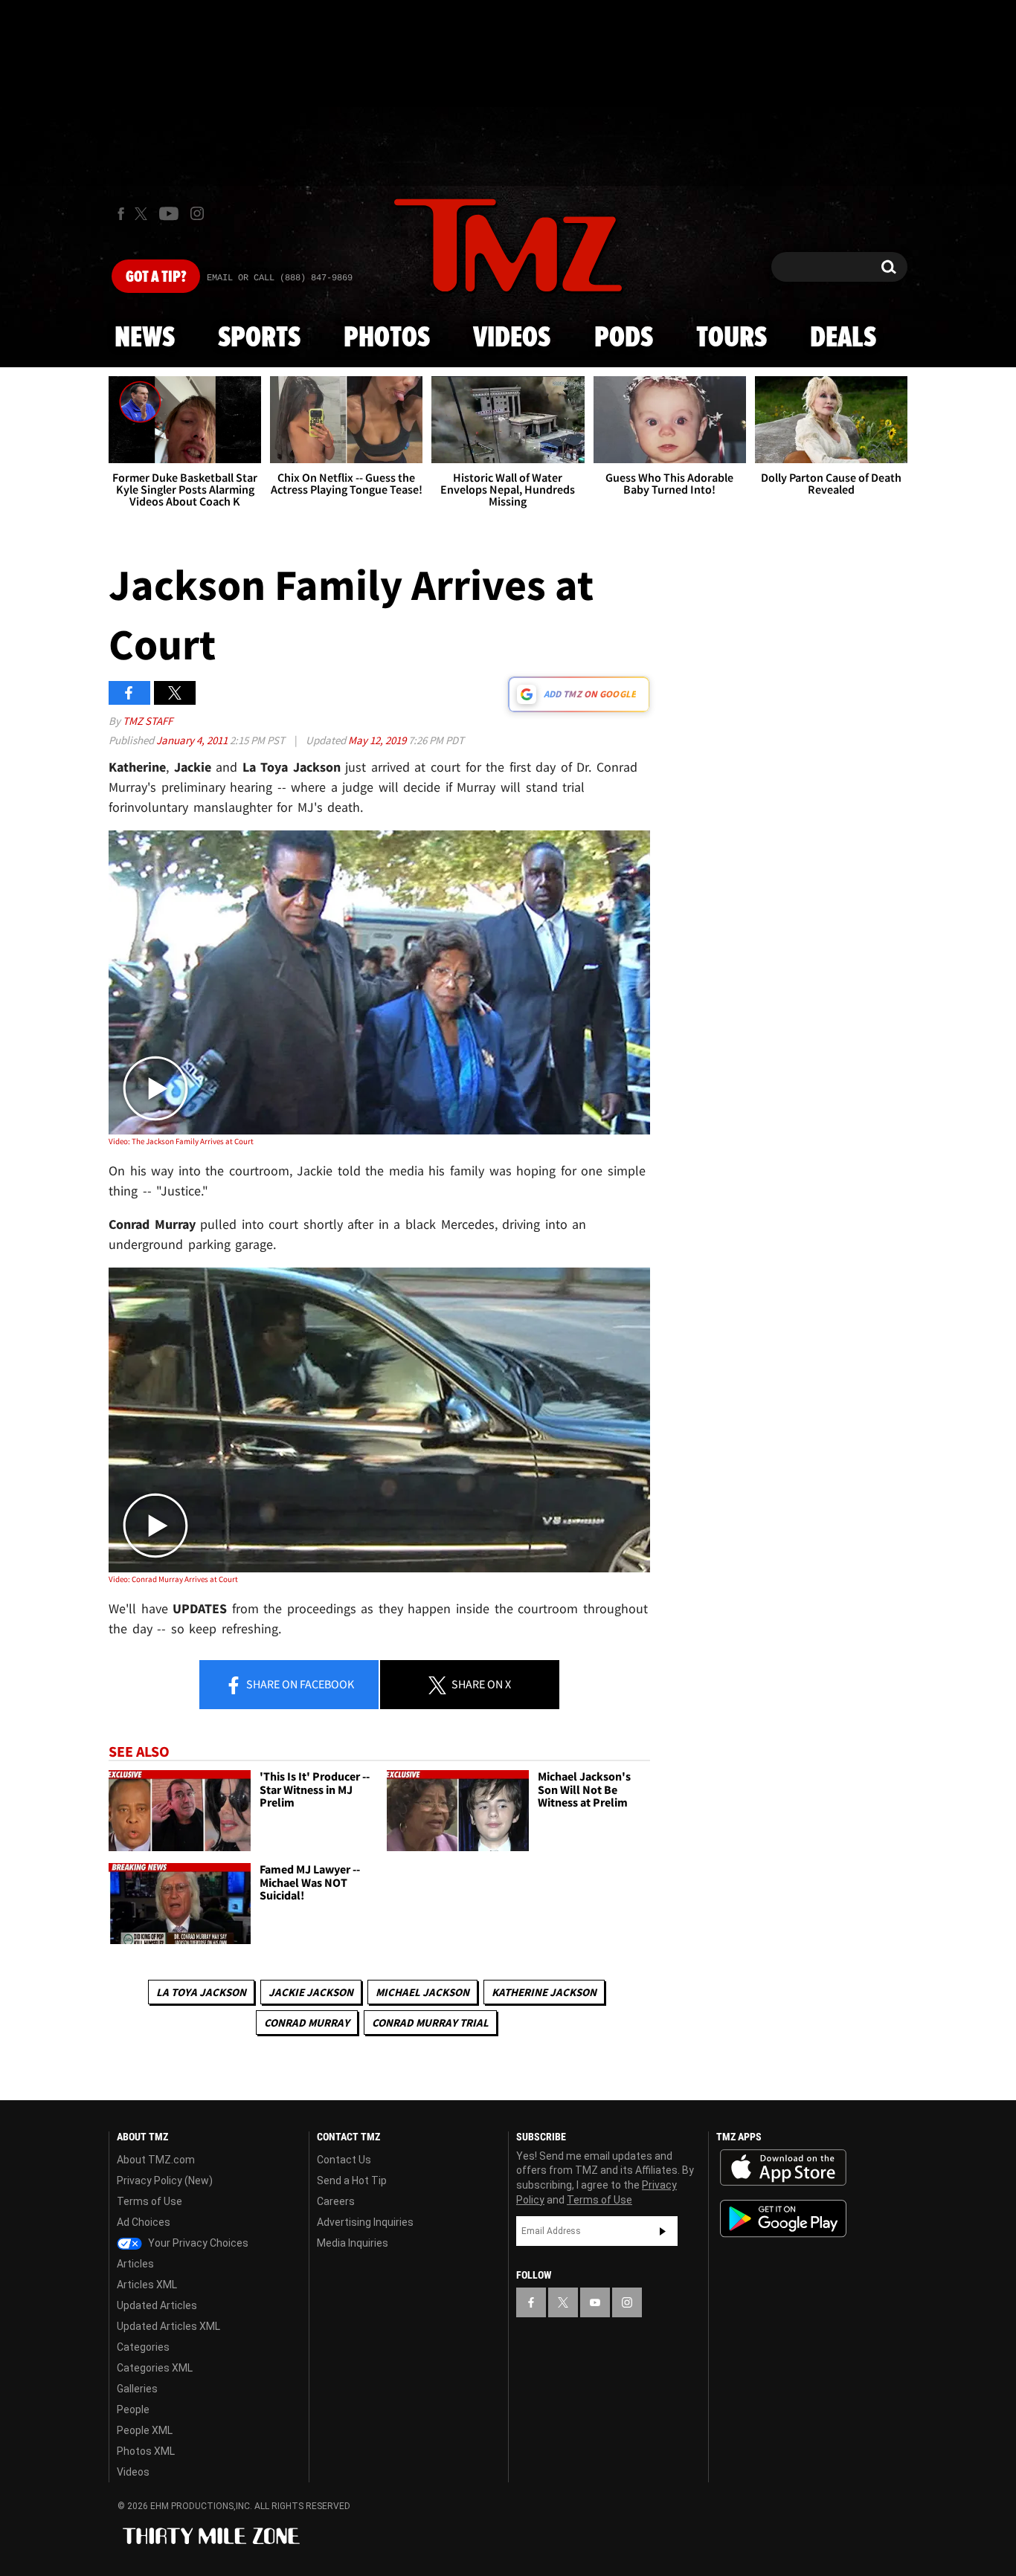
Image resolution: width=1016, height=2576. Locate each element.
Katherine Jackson (544, 1992)
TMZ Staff (148, 721)
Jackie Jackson (311, 1992)
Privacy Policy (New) (165, 2180)
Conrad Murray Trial (430, 2023)
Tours (732, 338)
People (133, 2409)
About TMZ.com (156, 2160)
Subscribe (663, 2231)
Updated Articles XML (168, 2326)
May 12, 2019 (378, 740)
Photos (387, 338)
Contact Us (344, 2160)
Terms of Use (149, 2201)
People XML (145, 2430)
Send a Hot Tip (352, 2180)
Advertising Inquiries (365, 2222)
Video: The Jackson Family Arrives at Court (181, 1141)
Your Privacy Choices (197, 2243)
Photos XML (146, 2451)
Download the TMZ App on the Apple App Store (783, 2168)
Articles (135, 2264)
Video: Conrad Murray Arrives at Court (173, 1579)
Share (299, 1684)
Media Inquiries (353, 2243)
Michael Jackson (422, 1992)
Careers (336, 2201)
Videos (512, 338)
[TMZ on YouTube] (595, 2302)
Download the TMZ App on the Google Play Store (783, 2219)
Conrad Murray (307, 2023)
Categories (143, 2347)
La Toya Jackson (201, 1992)
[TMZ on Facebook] (121, 214)
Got (156, 277)
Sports (259, 338)
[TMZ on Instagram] (197, 213)
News (145, 338)
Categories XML (155, 2368)
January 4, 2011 (193, 740)
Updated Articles (157, 2305)
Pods (624, 338)
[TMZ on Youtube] (169, 213)
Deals (843, 338)
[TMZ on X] (143, 214)
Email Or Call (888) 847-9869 (280, 278)
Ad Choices (144, 2222)
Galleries (137, 2389)
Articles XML (147, 2285)
